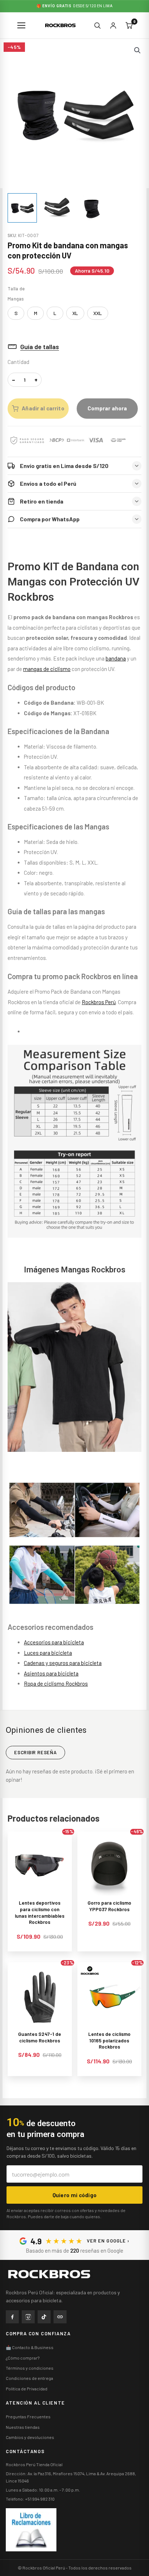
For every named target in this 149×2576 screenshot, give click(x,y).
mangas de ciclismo (47, 669)
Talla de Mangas (16, 293)
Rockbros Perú (99, 1002)
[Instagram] (28, 2317)
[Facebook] (12, 2317)
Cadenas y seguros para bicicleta (63, 1663)
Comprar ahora (107, 408)
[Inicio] (49, 2274)
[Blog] (60, 2317)
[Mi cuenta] (113, 25)
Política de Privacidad (27, 2389)
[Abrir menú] (22, 25)
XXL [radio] (98, 313)
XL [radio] (75, 313)
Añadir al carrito (43, 408)
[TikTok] (44, 2317)
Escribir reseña (35, 1752)
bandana (116, 658)
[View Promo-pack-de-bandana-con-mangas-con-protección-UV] (22, 208)
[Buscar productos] (97, 25)
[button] (137, 50)
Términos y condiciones (30, 2368)
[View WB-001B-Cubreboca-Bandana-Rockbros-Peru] (92, 208)
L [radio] (55, 313)
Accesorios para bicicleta (54, 1642)
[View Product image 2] (57, 208)
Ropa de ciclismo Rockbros (56, 1683)
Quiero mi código (75, 2195)
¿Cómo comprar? (23, 2358)
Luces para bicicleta (48, 1653)
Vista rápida (40, 1890)
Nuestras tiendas (23, 2427)
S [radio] (16, 313)
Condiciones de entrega (29, 2378)
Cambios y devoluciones (30, 2437)
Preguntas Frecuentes (28, 2416)
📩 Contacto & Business (30, 2347)
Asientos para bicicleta (51, 1673)
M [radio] (36, 313)
